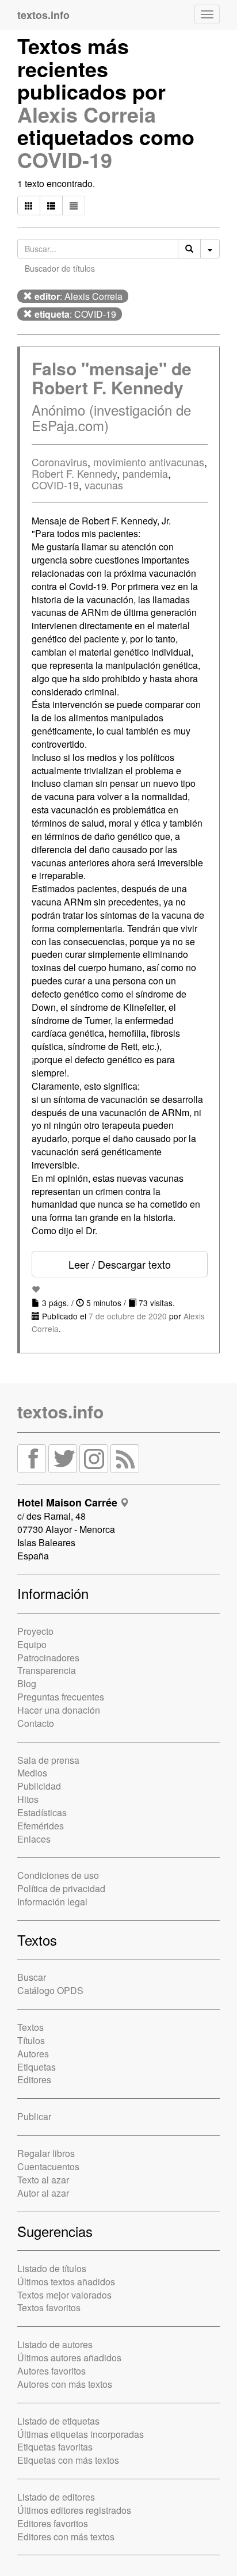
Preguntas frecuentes (61, 1697)
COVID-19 (65, 159)
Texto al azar (43, 2180)
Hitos (28, 1799)
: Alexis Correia (79, 296)
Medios (32, 1773)
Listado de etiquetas (58, 2421)
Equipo (32, 1644)
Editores (34, 2080)
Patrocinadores (48, 1658)
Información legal (52, 1902)
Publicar (34, 2116)
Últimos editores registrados (74, 2510)
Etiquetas (37, 2067)
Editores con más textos (66, 2537)
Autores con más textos (65, 2384)
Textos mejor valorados (64, 2295)
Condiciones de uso (58, 1875)
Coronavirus (60, 462)
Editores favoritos (53, 2523)
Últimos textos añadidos (66, 2282)
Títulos (31, 2040)
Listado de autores (55, 2344)
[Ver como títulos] (51, 206)
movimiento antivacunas (149, 462)
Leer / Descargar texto (120, 1264)
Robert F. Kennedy (74, 473)
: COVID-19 (75, 314)
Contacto (36, 1723)
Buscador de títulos (60, 268)
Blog (27, 1683)
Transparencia (47, 1670)
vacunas (104, 485)
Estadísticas (42, 1812)
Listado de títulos (52, 2268)
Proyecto (35, 1631)
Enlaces (34, 1839)
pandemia (145, 473)
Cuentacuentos (48, 2166)
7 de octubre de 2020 (128, 1316)
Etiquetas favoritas (55, 2447)
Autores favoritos (51, 2371)
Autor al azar (43, 2193)
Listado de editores (56, 2497)
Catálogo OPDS (50, 1990)
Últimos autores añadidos (69, 2358)
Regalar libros (46, 2153)
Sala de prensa (48, 1760)
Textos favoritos (49, 2307)
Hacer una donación (59, 1710)
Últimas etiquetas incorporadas (81, 2434)
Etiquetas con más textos (68, 2460)
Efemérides (41, 1826)
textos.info (60, 1411)
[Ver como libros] (29, 206)
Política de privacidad (61, 1888)
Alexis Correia (87, 114)
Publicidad (39, 1786)
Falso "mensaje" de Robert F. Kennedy (112, 378)
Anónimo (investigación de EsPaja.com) (111, 417)
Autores (33, 2054)
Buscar (32, 1977)
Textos (30, 2027)
